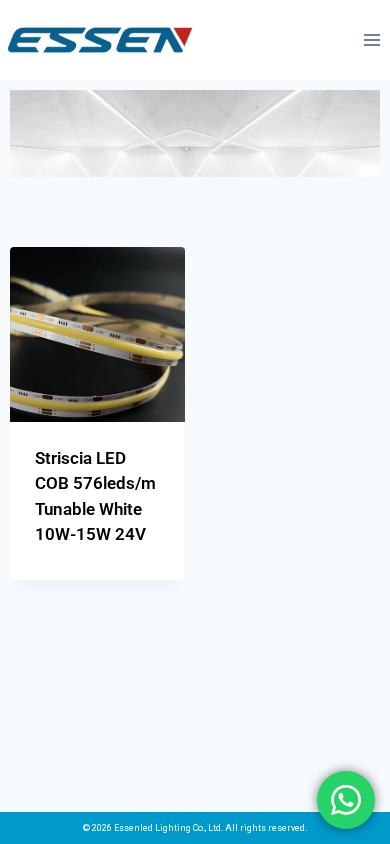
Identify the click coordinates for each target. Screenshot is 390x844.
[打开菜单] (371, 39)
